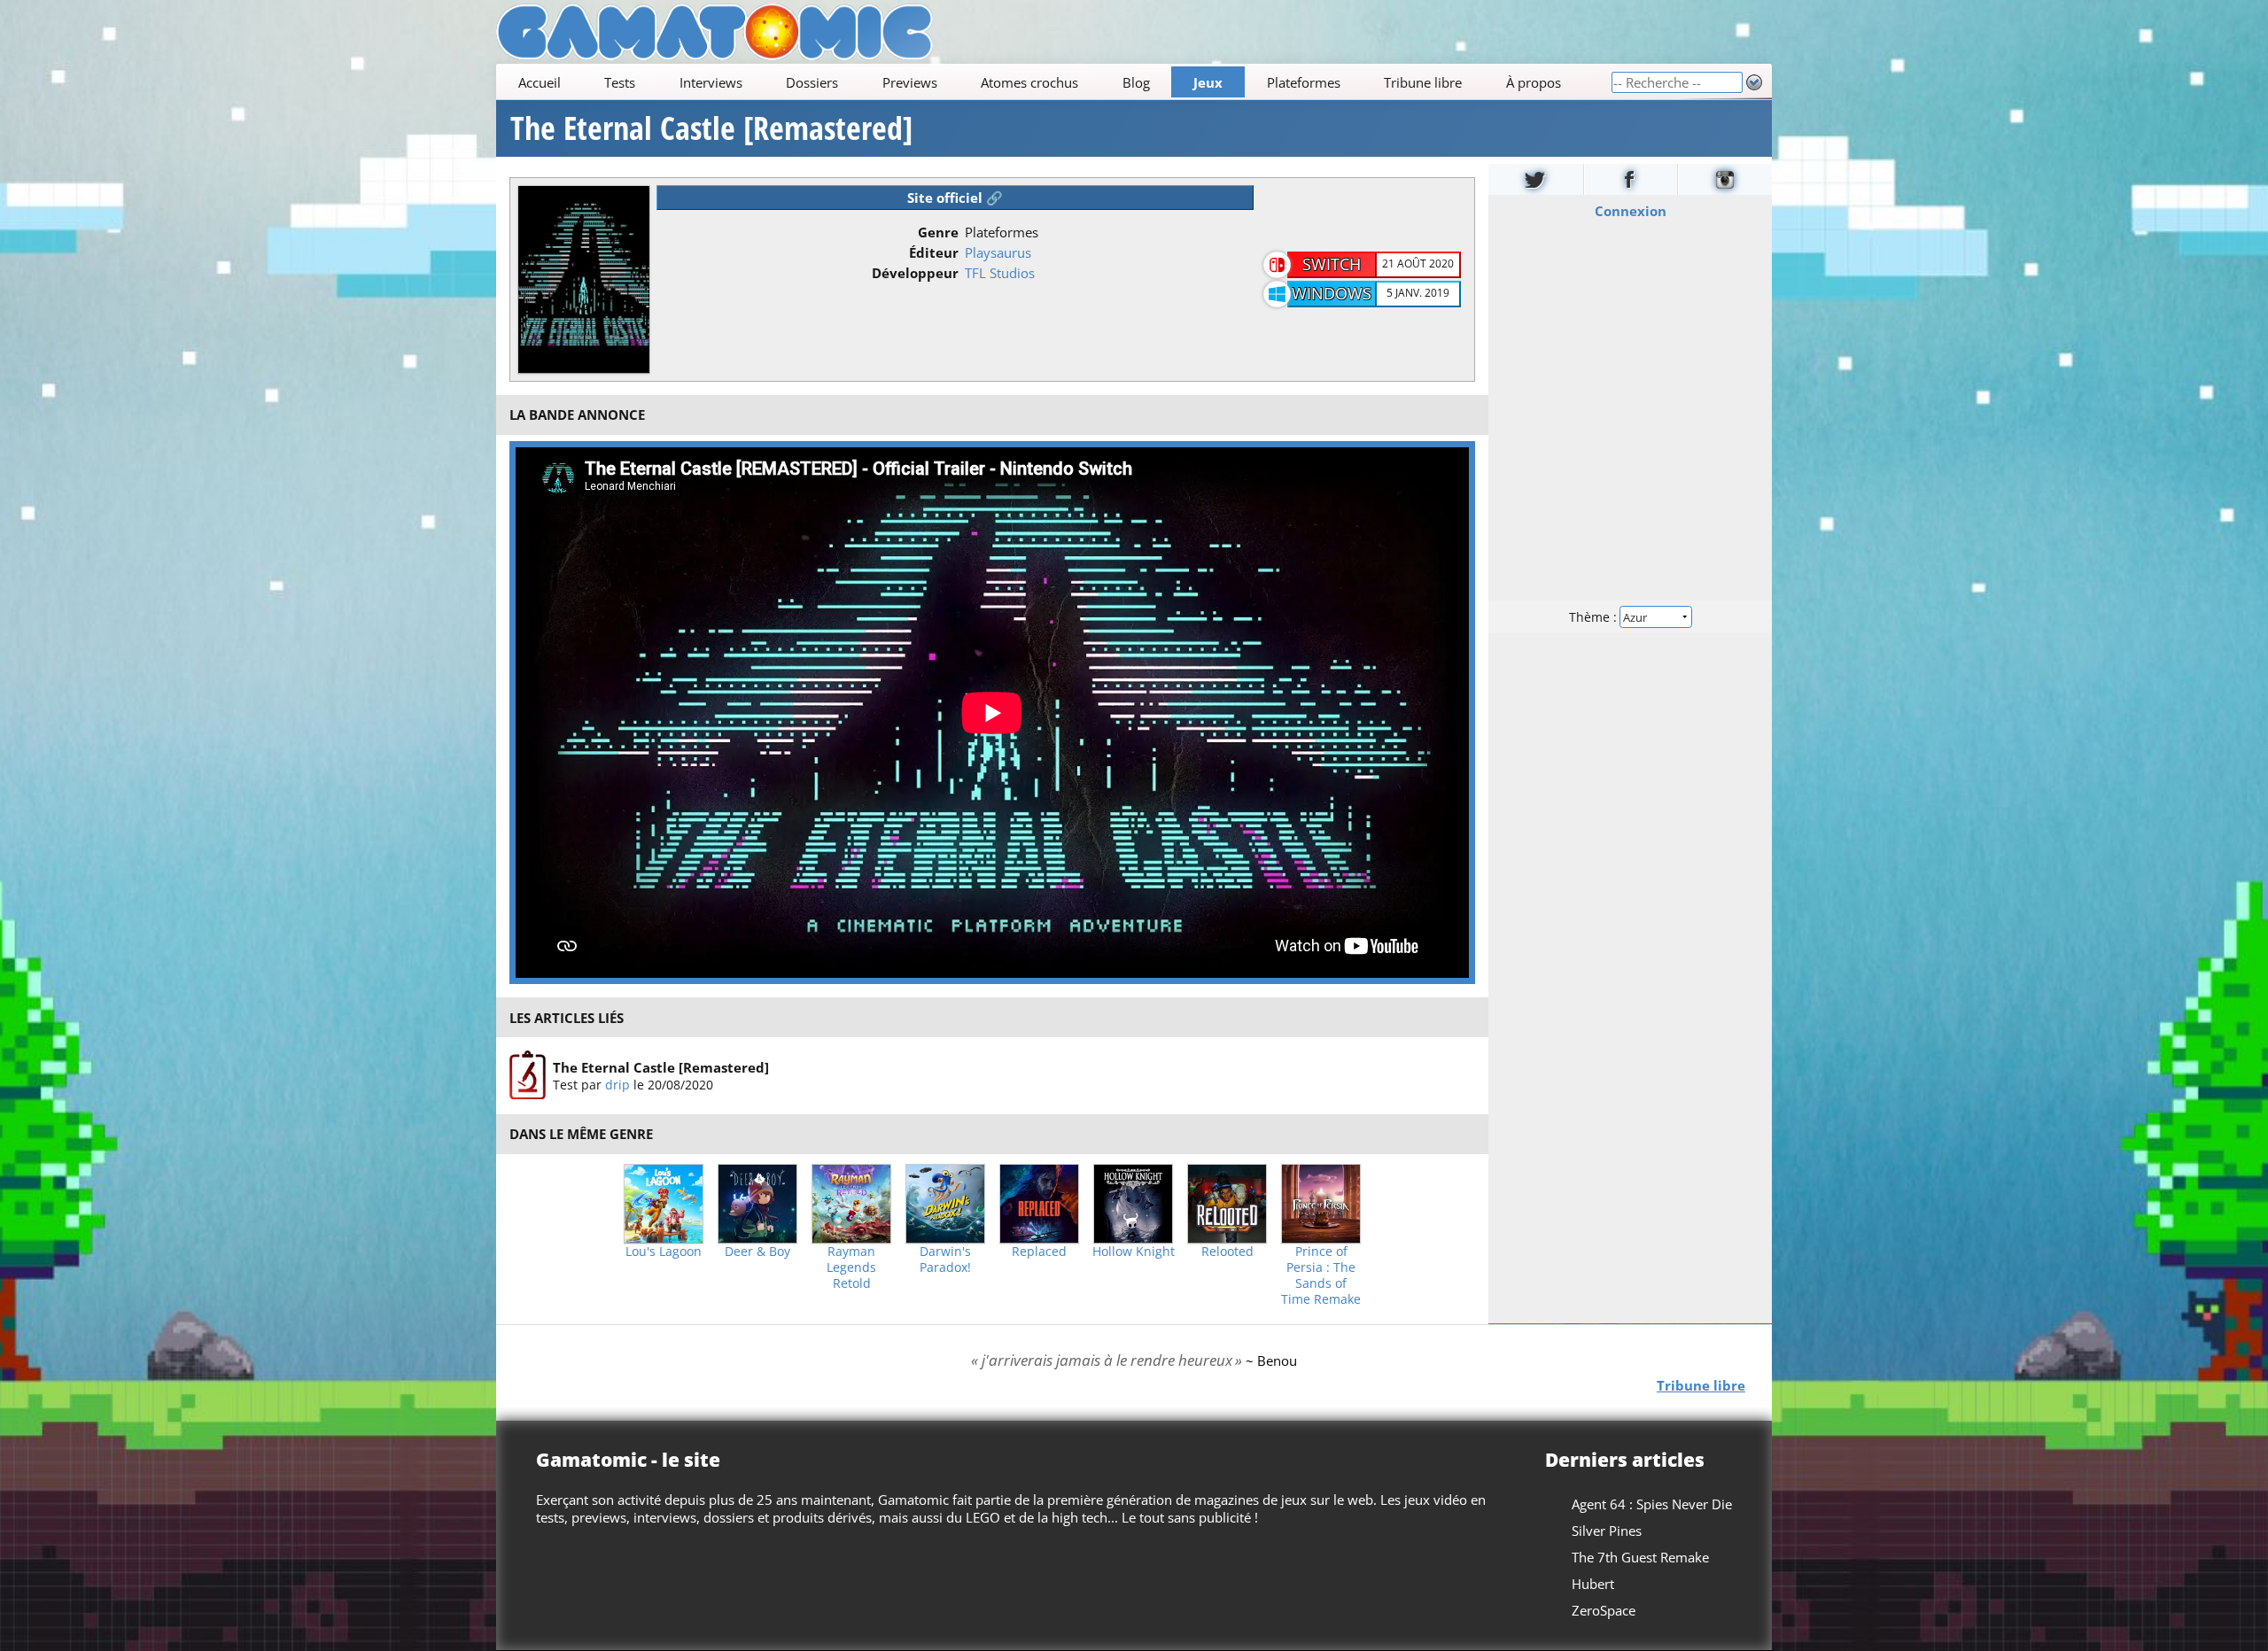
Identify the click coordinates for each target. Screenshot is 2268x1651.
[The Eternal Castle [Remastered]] (528, 1075)
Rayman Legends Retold (851, 1267)
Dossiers (812, 82)
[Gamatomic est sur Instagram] (1725, 179)
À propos (1534, 82)
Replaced (1039, 1252)
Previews (910, 82)
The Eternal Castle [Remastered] (711, 128)
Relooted (1227, 1252)
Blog (1136, 82)
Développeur (915, 273)
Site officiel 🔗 (955, 198)
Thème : (1595, 617)
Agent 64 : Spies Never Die (1652, 1504)
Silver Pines (1607, 1531)
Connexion (1631, 211)
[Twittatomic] (1536, 179)
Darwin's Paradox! (945, 1260)
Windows (1332, 293)
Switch (1332, 264)
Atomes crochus (1029, 82)
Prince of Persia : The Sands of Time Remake (1321, 1275)
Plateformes (1304, 82)
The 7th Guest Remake (1640, 1557)
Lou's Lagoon (664, 1252)
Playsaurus (998, 252)
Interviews (711, 82)
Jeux (1208, 82)
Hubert (1593, 1584)
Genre (938, 232)
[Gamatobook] (1631, 179)
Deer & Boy (757, 1252)
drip (617, 1085)
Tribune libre (1423, 82)
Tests (620, 82)
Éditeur (934, 252)
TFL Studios (1000, 273)
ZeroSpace (1604, 1610)
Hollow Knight (1134, 1252)
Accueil (540, 82)
